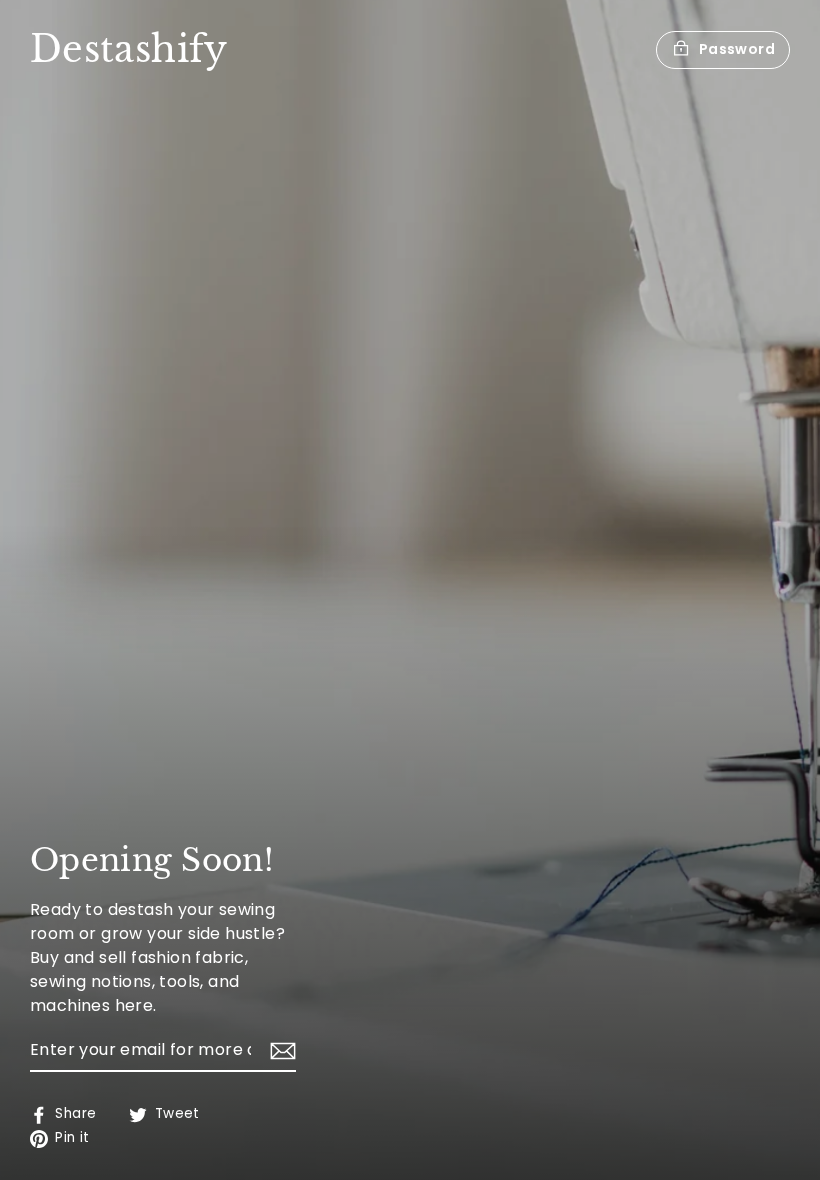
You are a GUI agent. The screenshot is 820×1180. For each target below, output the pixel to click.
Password (737, 49)
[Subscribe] (280, 1051)
